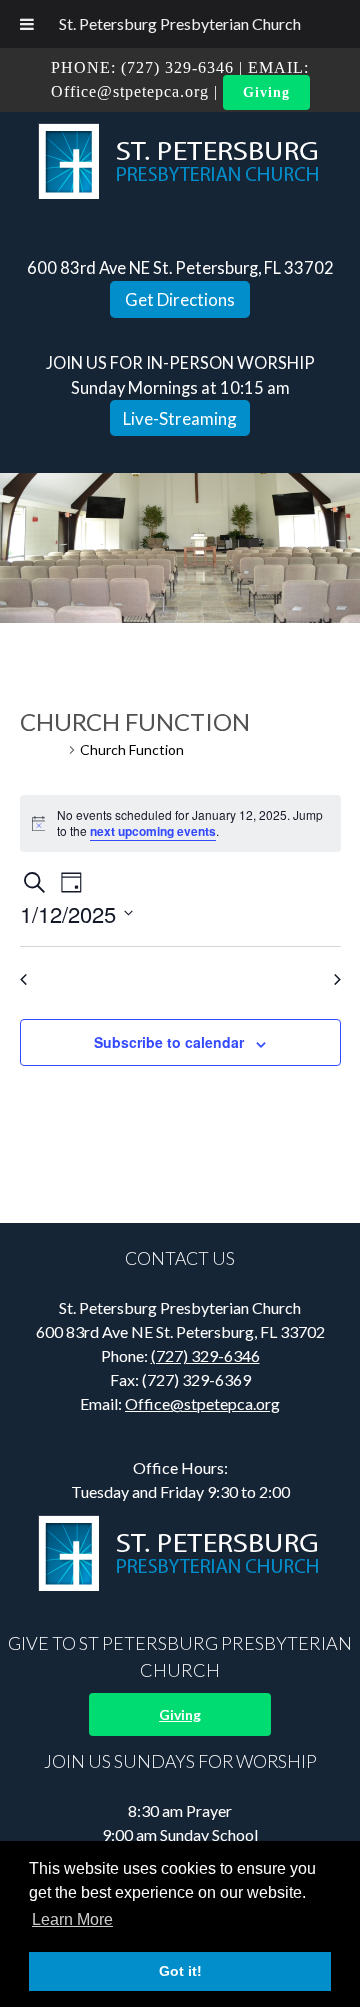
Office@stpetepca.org (130, 91)
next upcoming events (153, 831)
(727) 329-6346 (177, 67)
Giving (266, 92)
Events (42, 749)
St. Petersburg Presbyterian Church (180, 23)
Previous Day (71, 979)
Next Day (301, 979)
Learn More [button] (72, 1919)
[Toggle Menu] (27, 24)
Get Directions (180, 299)
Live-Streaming (180, 418)
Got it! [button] (180, 1971)
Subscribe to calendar (169, 1042)
